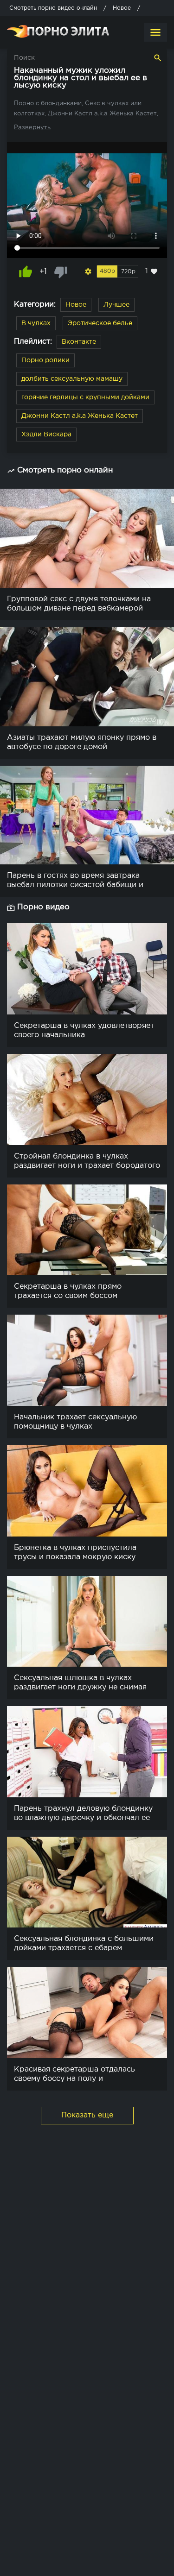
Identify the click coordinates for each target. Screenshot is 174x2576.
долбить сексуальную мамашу (72, 379)
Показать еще (87, 2115)
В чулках (36, 323)
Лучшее (116, 305)
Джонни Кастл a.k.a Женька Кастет (80, 416)
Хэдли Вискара (46, 435)
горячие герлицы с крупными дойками (85, 397)
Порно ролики (45, 360)
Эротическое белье (100, 323)
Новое (76, 305)
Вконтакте (79, 342)
